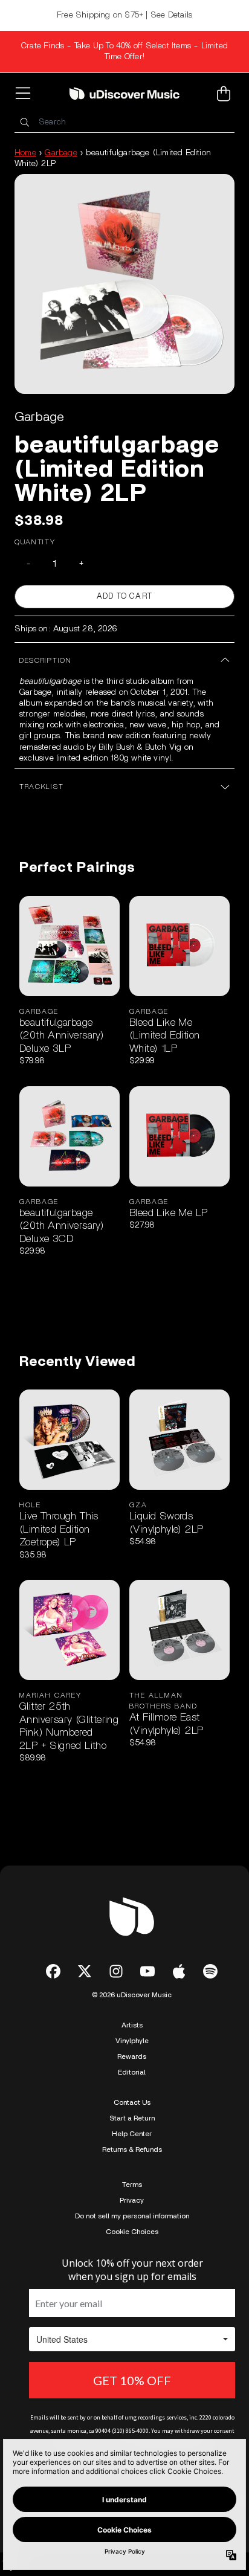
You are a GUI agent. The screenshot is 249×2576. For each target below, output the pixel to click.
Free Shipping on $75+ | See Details (124, 15)
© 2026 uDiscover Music (132, 1995)
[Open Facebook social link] (53, 1971)
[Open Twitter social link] (85, 1971)
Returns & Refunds (132, 2149)
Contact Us (132, 2102)
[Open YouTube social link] (147, 1971)
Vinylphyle (132, 2041)
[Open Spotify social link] (210, 1971)
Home (25, 153)
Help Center (132, 2134)
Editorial (132, 2072)
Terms (132, 2185)
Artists (132, 2025)
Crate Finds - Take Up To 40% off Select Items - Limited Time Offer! (124, 51)
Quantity (35, 542)
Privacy (132, 2200)
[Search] (24, 122)
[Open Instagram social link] (116, 1971)
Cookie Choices (132, 2232)
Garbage (61, 153)
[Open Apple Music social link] (179, 1971)
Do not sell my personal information (132, 2216)
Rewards (132, 2056)
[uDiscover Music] (124, 93)
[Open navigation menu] (25, 94)
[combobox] (124, 122)
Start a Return (132, 2118)
